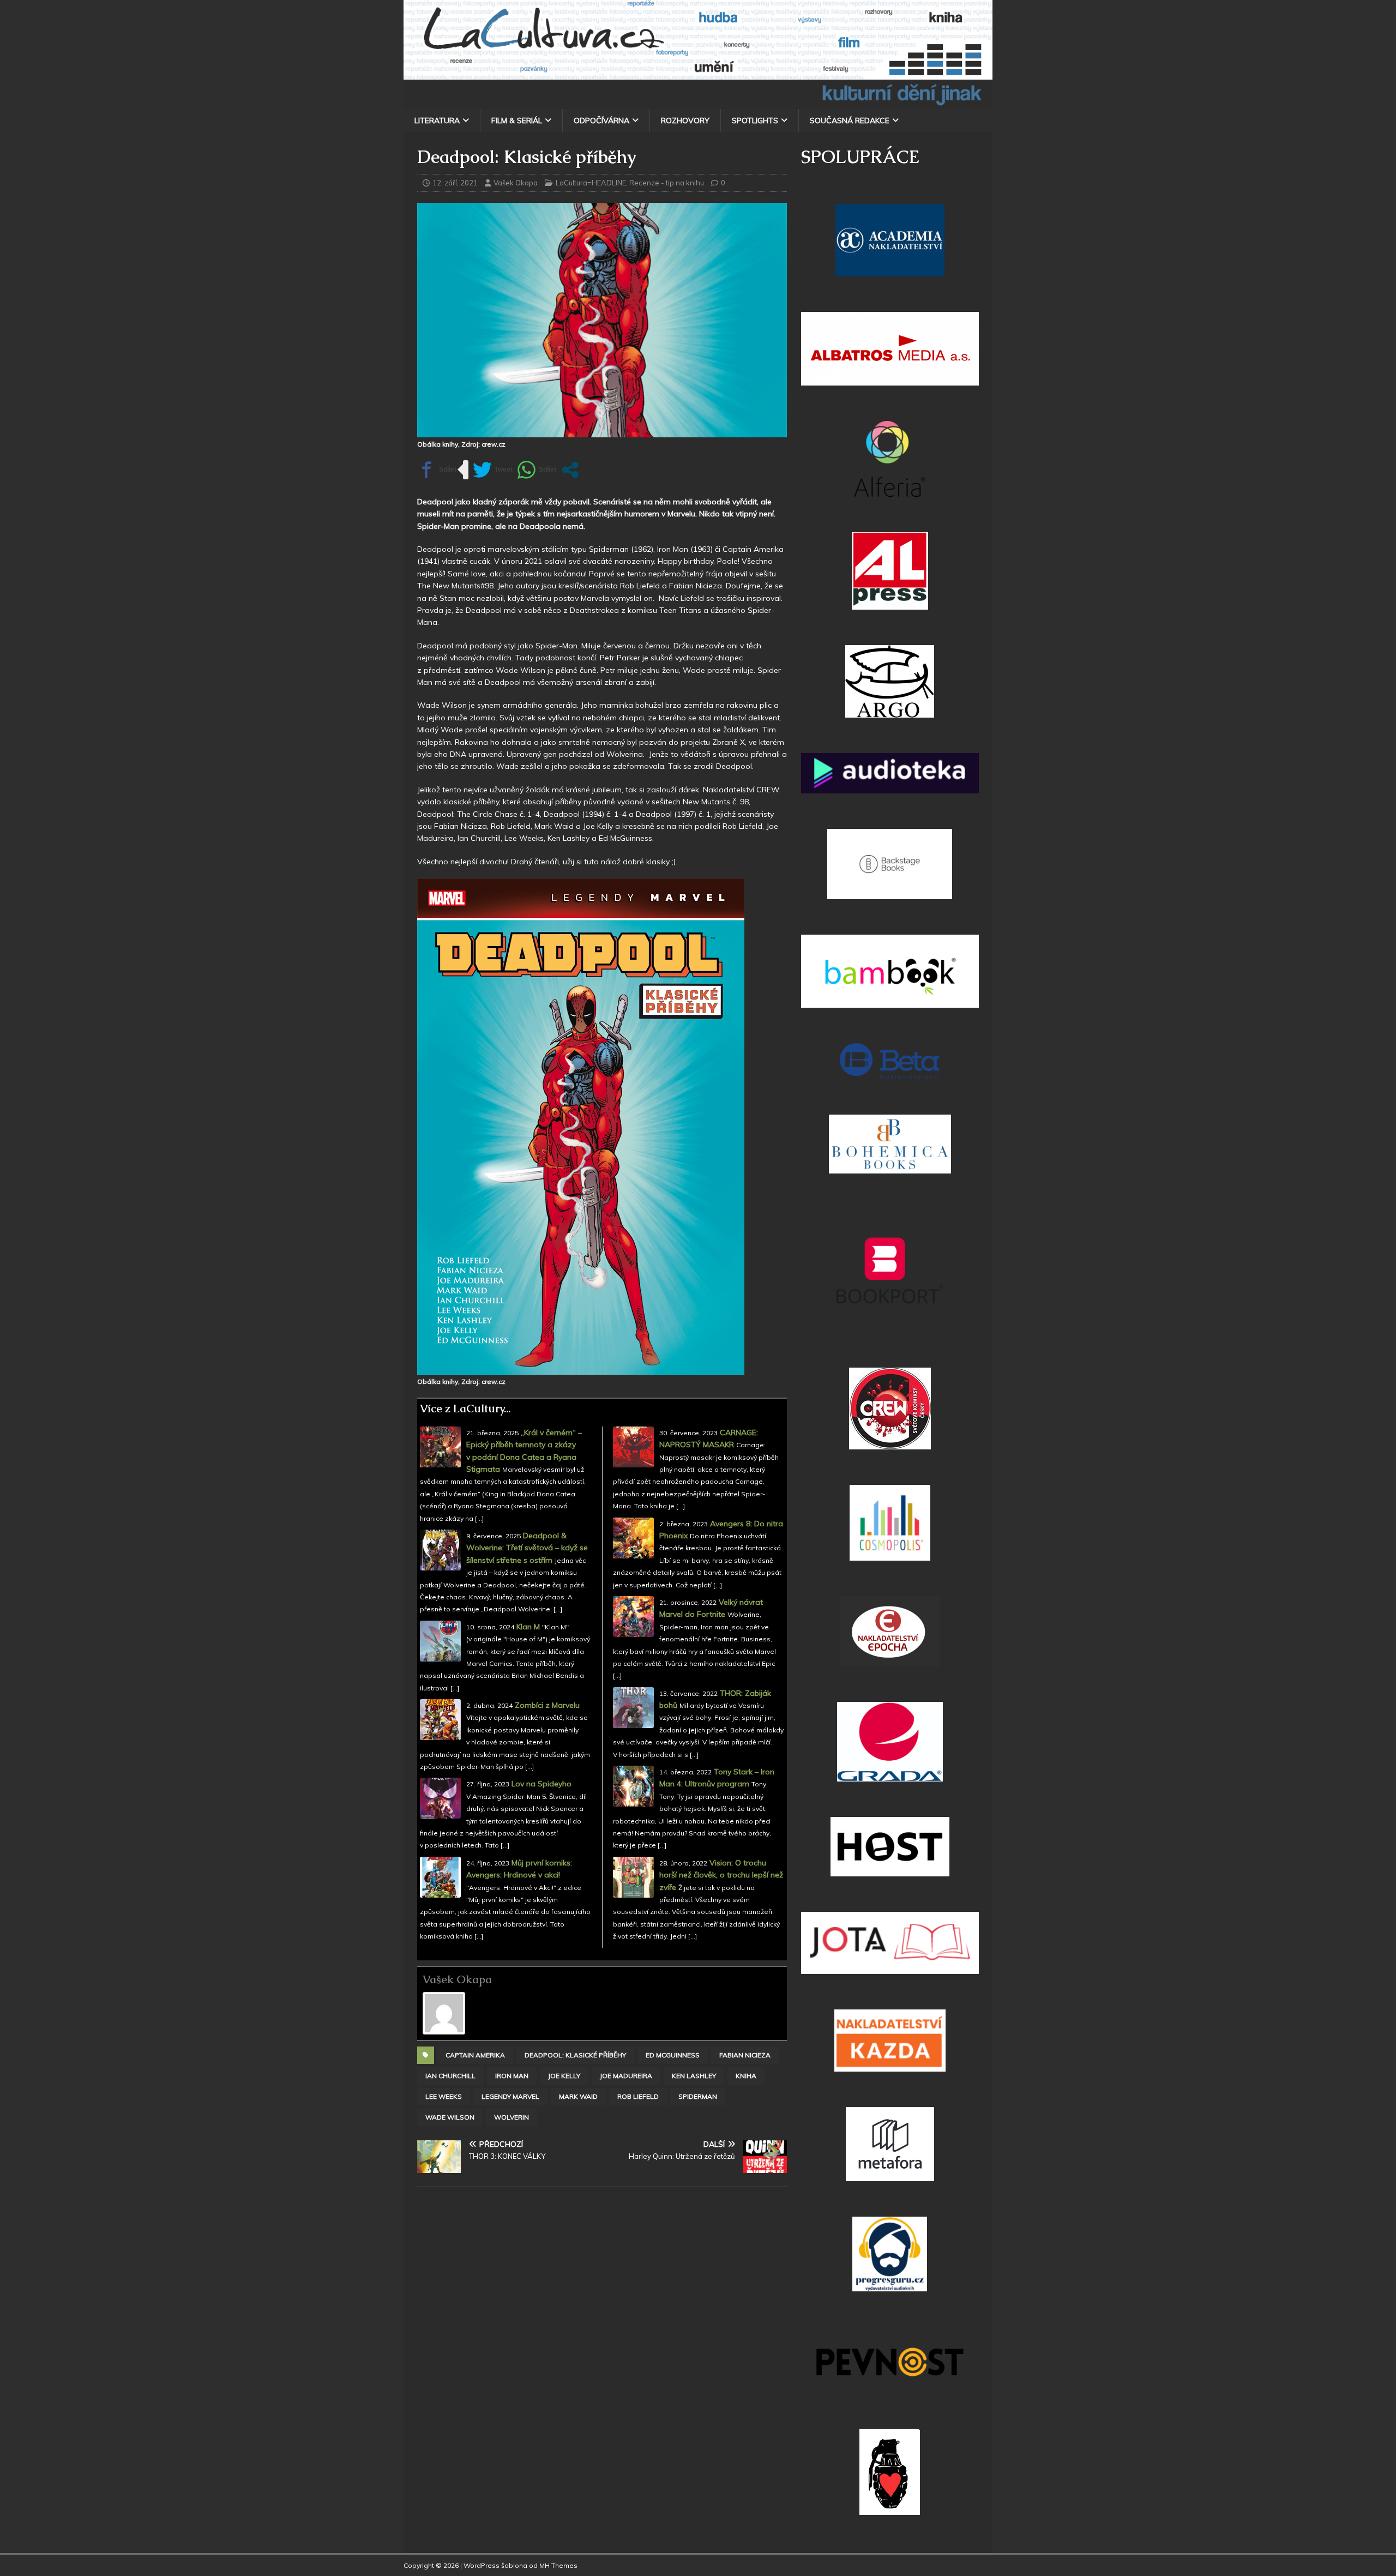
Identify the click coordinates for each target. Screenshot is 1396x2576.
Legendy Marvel (510, 2096)
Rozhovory (685, 121)
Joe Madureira (626, 2076)
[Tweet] (493, 470)
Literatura (437, 121)
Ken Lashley (694, 2076)
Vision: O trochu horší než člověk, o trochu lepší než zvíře (721, 1875)
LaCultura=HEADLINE (591, 183)
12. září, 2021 (455, 183)
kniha (746, 2076)
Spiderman (698, 2096)
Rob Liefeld (638, 2096)
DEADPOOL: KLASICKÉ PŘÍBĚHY (575, 2055)
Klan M (528, 1627)
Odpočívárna (601, 121)
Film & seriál (517, 121)
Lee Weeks (444, 2096)
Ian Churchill (450, 2076)
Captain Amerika (475, 2055)
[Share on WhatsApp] (537, 470)
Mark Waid (578, 2096)
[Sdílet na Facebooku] (437, 470)
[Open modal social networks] (570, 470)
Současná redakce (850, 121)
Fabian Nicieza (745, 2055)
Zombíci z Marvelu (547, 1705)
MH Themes (558, 2565)
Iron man (512, 2076)
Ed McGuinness (673, 2055)
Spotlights (755, 121)
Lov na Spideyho (541, 1784)
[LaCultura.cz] (698, 103)
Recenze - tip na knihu (667, 183)
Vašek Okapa (516, 183)
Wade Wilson (450, 2117)
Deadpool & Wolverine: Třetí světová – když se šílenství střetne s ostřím (527, 1548)
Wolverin (512, 2117)
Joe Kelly (564, 2076)
